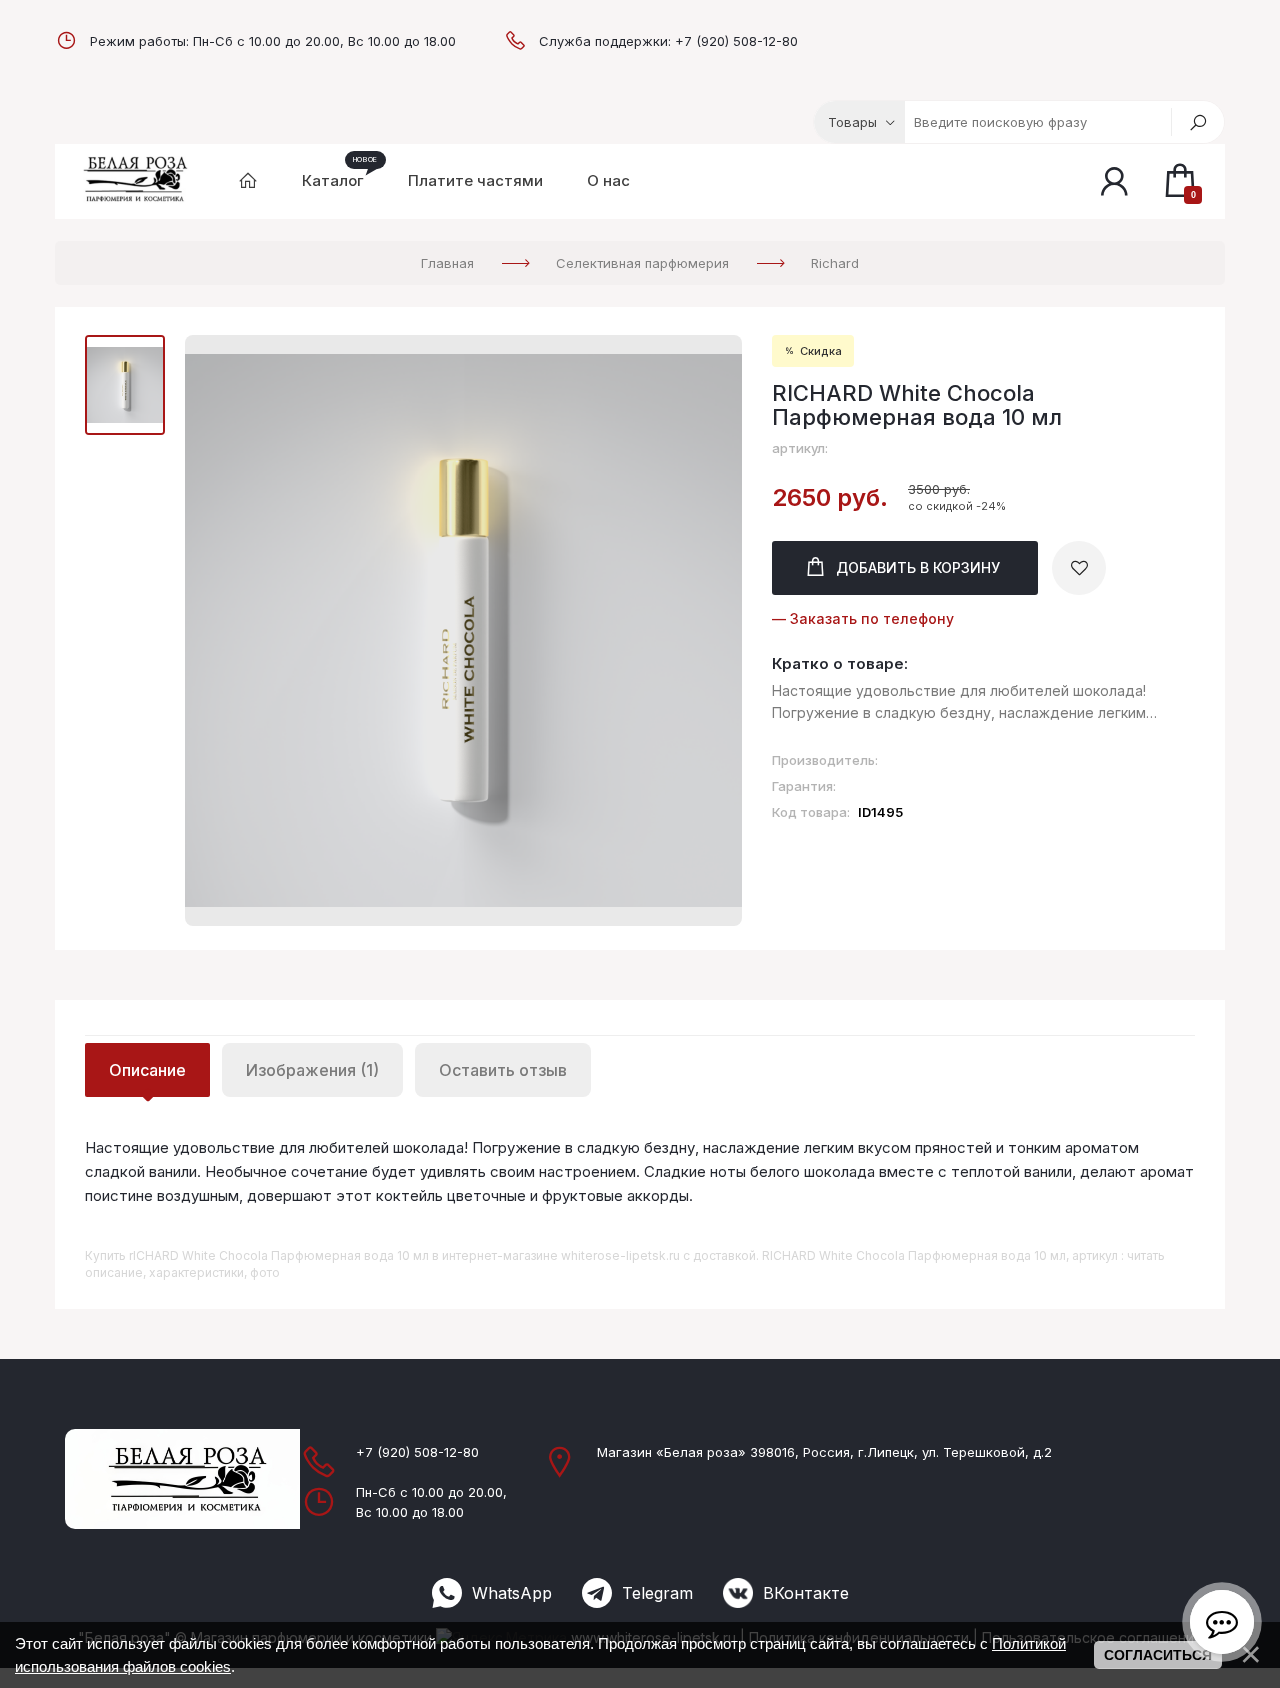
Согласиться (1158, 1655)
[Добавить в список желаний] (1079, 568)
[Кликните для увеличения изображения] (463, 630)
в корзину (918, 567)
